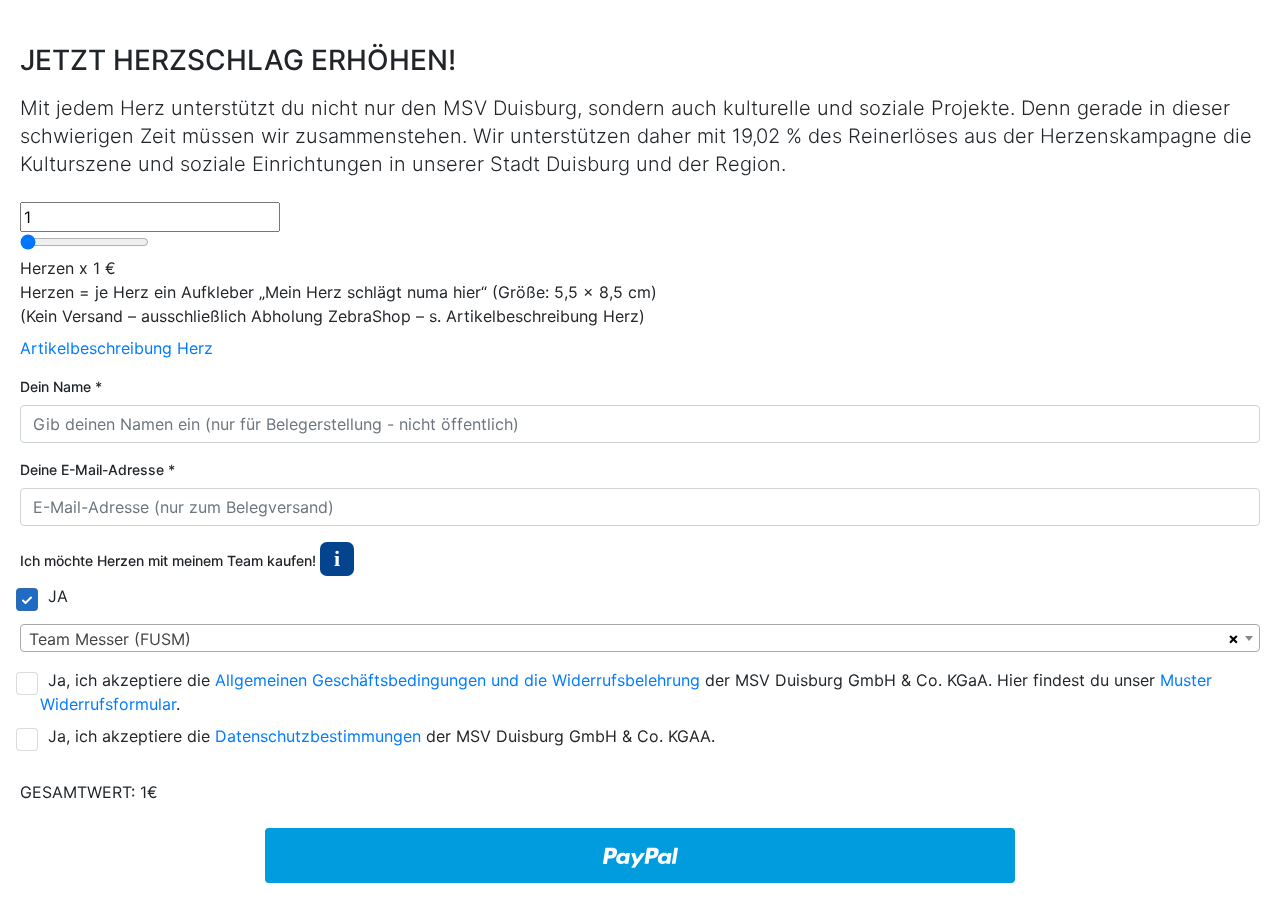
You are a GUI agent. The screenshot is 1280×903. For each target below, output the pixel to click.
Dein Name (61, 386)
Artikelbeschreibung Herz (116, 348)
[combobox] (640, 638)
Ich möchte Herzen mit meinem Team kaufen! (180, 558)
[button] (337, 560)
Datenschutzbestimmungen (318, 736)
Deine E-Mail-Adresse (97, 469)
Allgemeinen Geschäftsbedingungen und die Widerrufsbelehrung (457, 680)
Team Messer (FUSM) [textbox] (110, 639)
